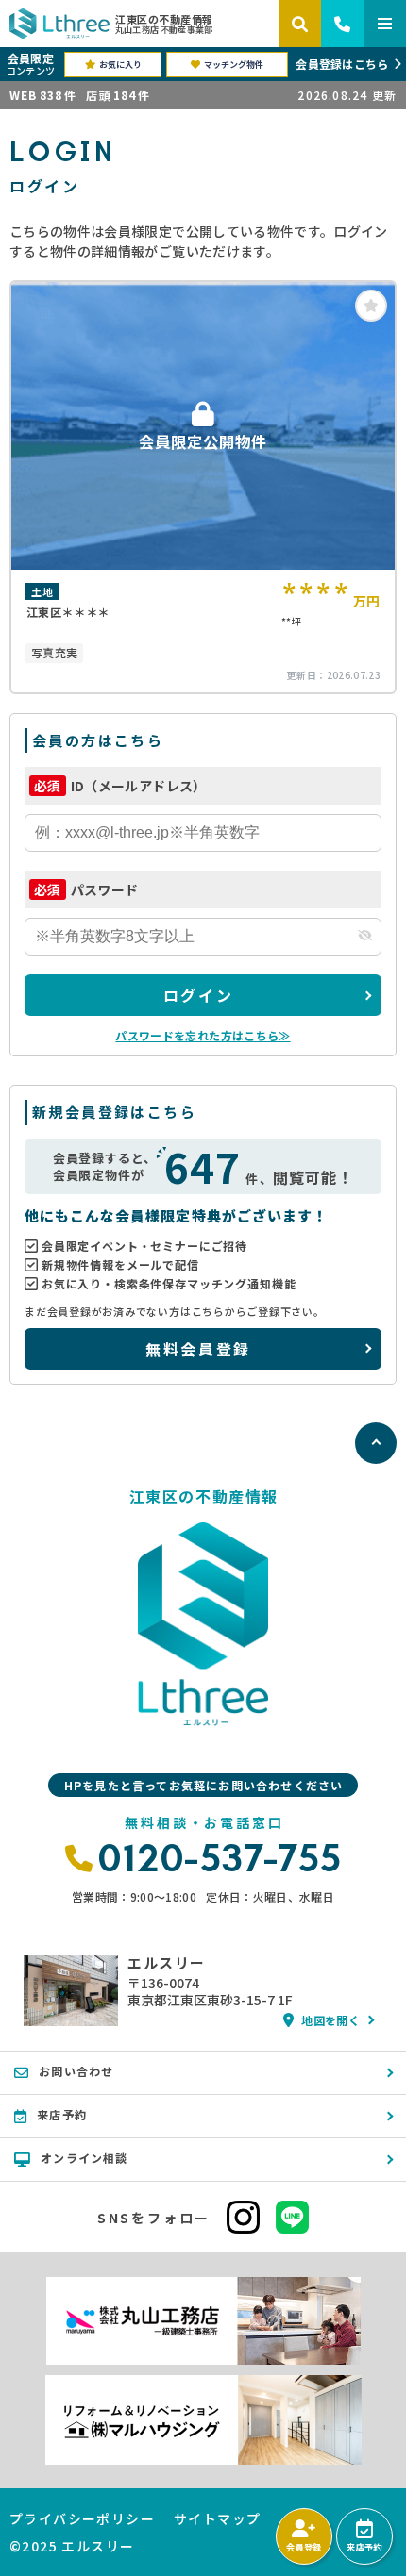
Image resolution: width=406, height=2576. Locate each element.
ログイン (198, 995)
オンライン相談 (84, 2158)
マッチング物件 (234, 65)
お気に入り (120, 65)
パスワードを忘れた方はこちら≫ (203, 1035)
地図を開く (330, 2020)
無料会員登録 (198, 1349)
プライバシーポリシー (82, 2518)
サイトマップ (217, 2518)
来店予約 (364, 2547)
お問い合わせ (76, 2071)
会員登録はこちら (342, 64)
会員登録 (304, 2547)
